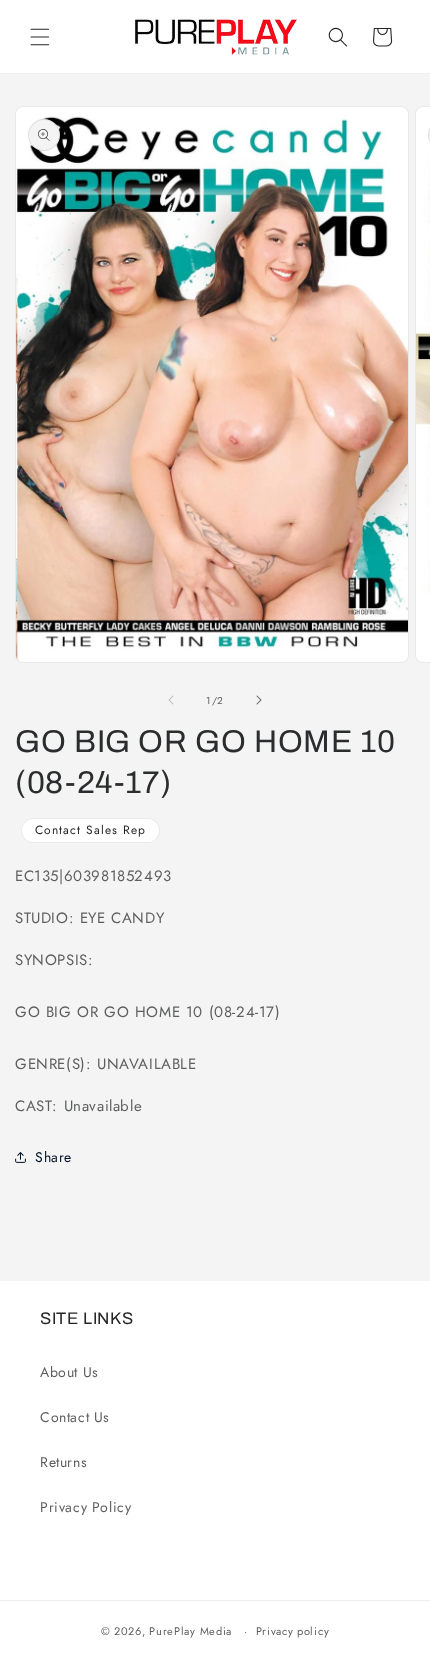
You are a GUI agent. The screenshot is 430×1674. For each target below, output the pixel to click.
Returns (63, 1462)
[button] (40, 37)
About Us (69, 1372)
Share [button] (53, 1157)
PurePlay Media (190, 1631)
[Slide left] (171, 700)
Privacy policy (293, 1631)
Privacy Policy (85, 1507)
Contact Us (75, 1417)
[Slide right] (259, 700)
